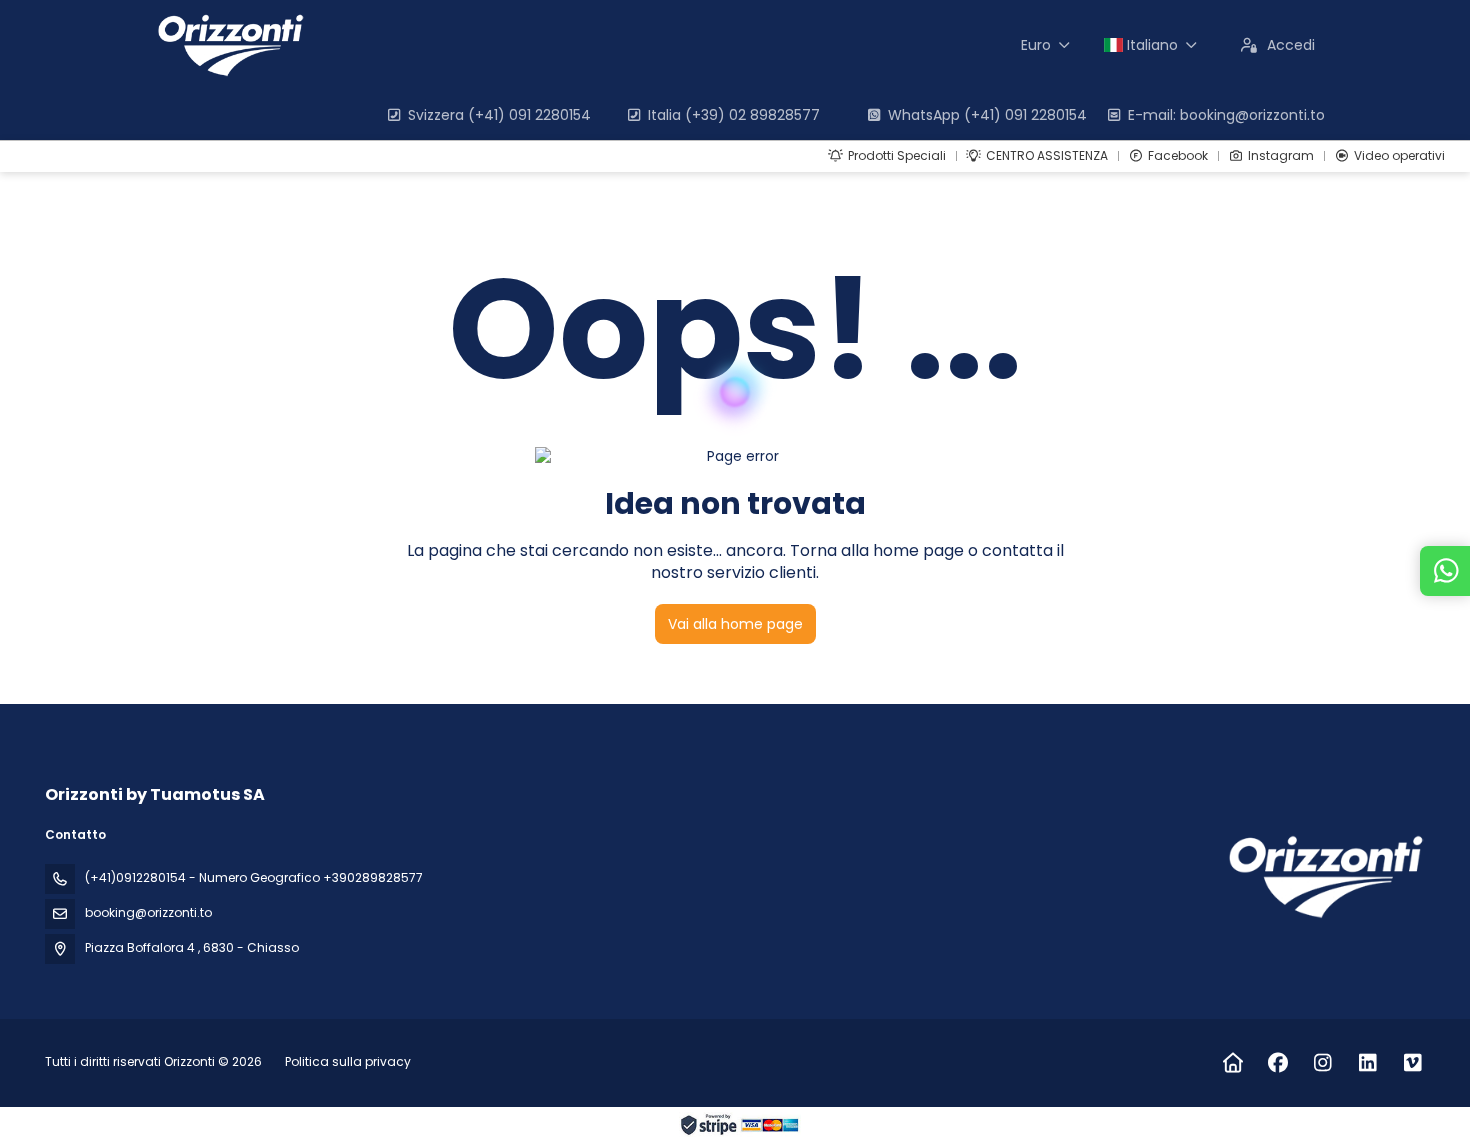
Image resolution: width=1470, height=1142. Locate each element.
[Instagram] (1322, 1063)
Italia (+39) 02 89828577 (734, 115)
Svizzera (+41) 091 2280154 (499, 115)
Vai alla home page (735, 624)
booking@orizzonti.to (148, 912)
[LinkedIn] (1367, 1063)
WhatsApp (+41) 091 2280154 (987, 115)
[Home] (1232, 1063)
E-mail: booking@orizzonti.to (1226, 115)
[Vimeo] (1412, 1063)
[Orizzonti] (1323, 876)
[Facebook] (1277, 1063)
